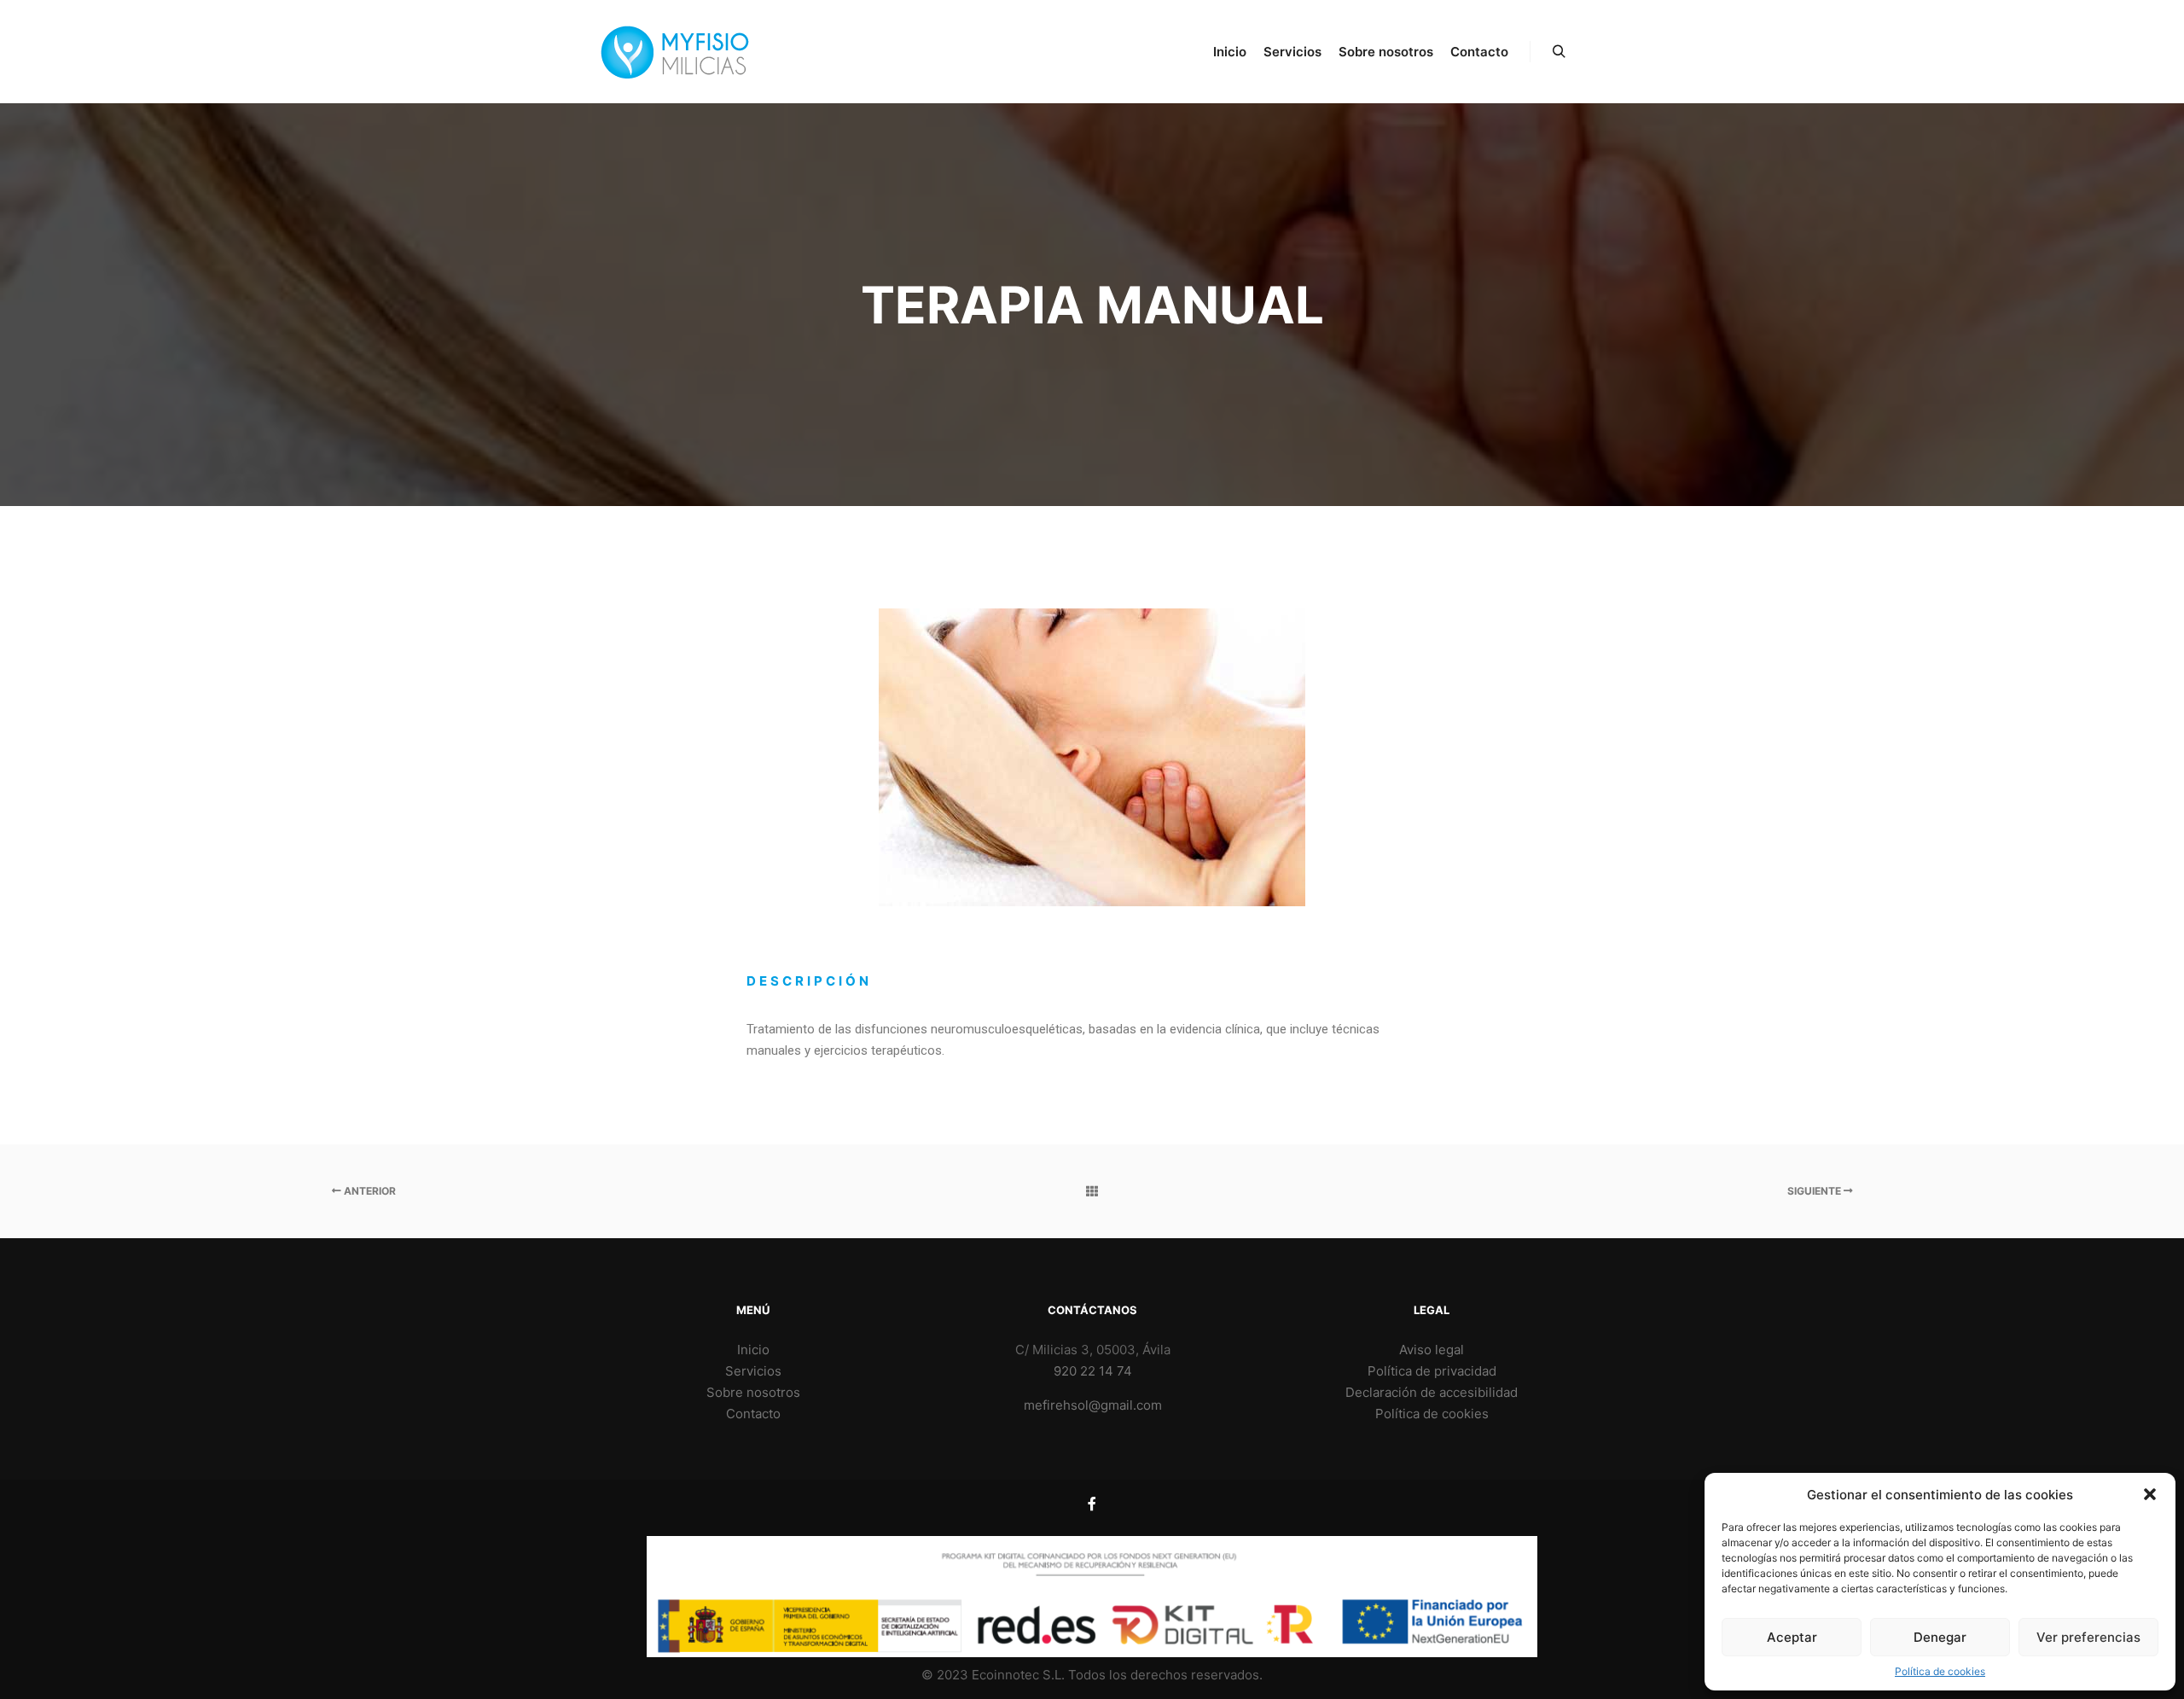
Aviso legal (1432, 1350)
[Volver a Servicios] (1092, 1191)
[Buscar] (1559, 52)
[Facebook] (1092, 1504)
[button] (2150, 1494)
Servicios (753, 1371)
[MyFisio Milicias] (674, 52)
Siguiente (1815, 1191)
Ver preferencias (2088, 1637)
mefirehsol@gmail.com (1093, 1405)
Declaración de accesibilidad (1432, 1392)
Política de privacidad (1432, 1371)
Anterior (369, 1191)
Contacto (753, 1414)
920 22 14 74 (1093, 1371)
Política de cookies (1940, 1671)
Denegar (1940, 1637)
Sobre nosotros (753, 1392)
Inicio (753, 1350)
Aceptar (1792, 1637)
